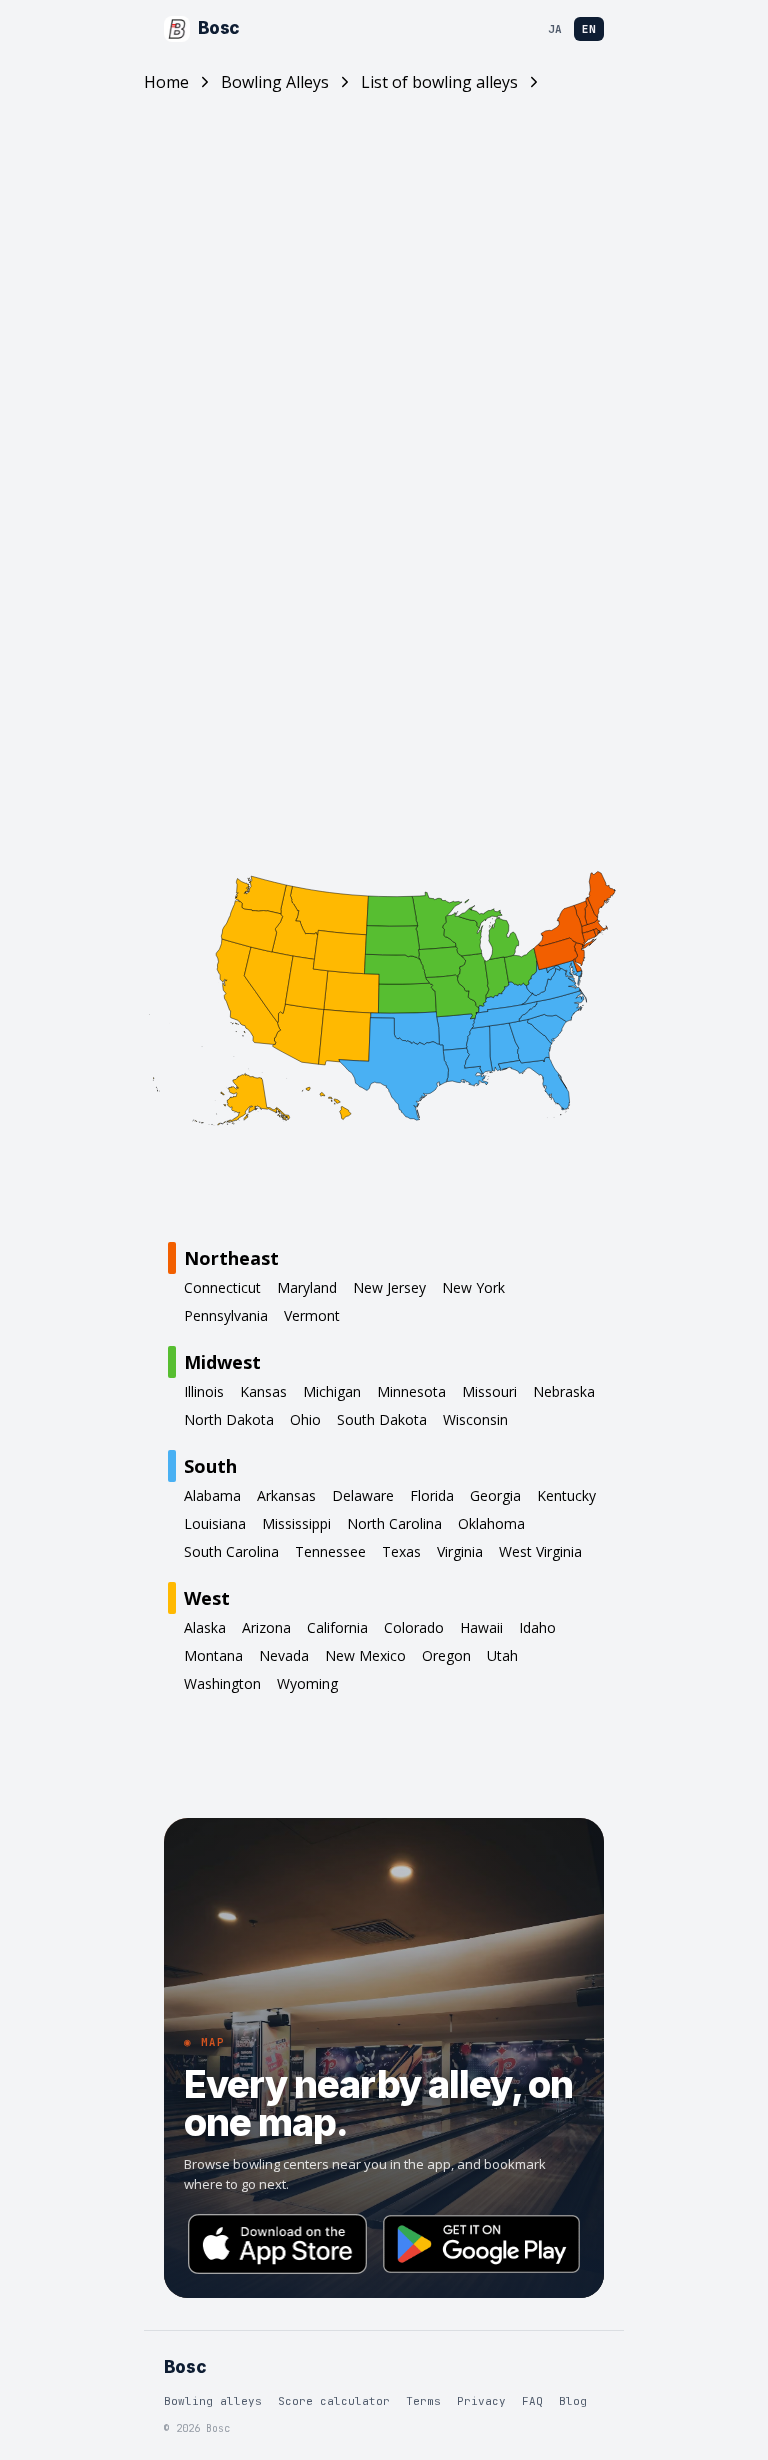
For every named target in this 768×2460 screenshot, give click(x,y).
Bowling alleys (213, 2401)
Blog (573, 2401)
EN (589, 29)
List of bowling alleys (439, 82)
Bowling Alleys (275, 82)
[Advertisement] (384, 294)
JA (555, 29)
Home (166, 82)
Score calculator (334, 2401)
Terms (423, 2401)
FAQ (532, 2401)
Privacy (481, 2401)
